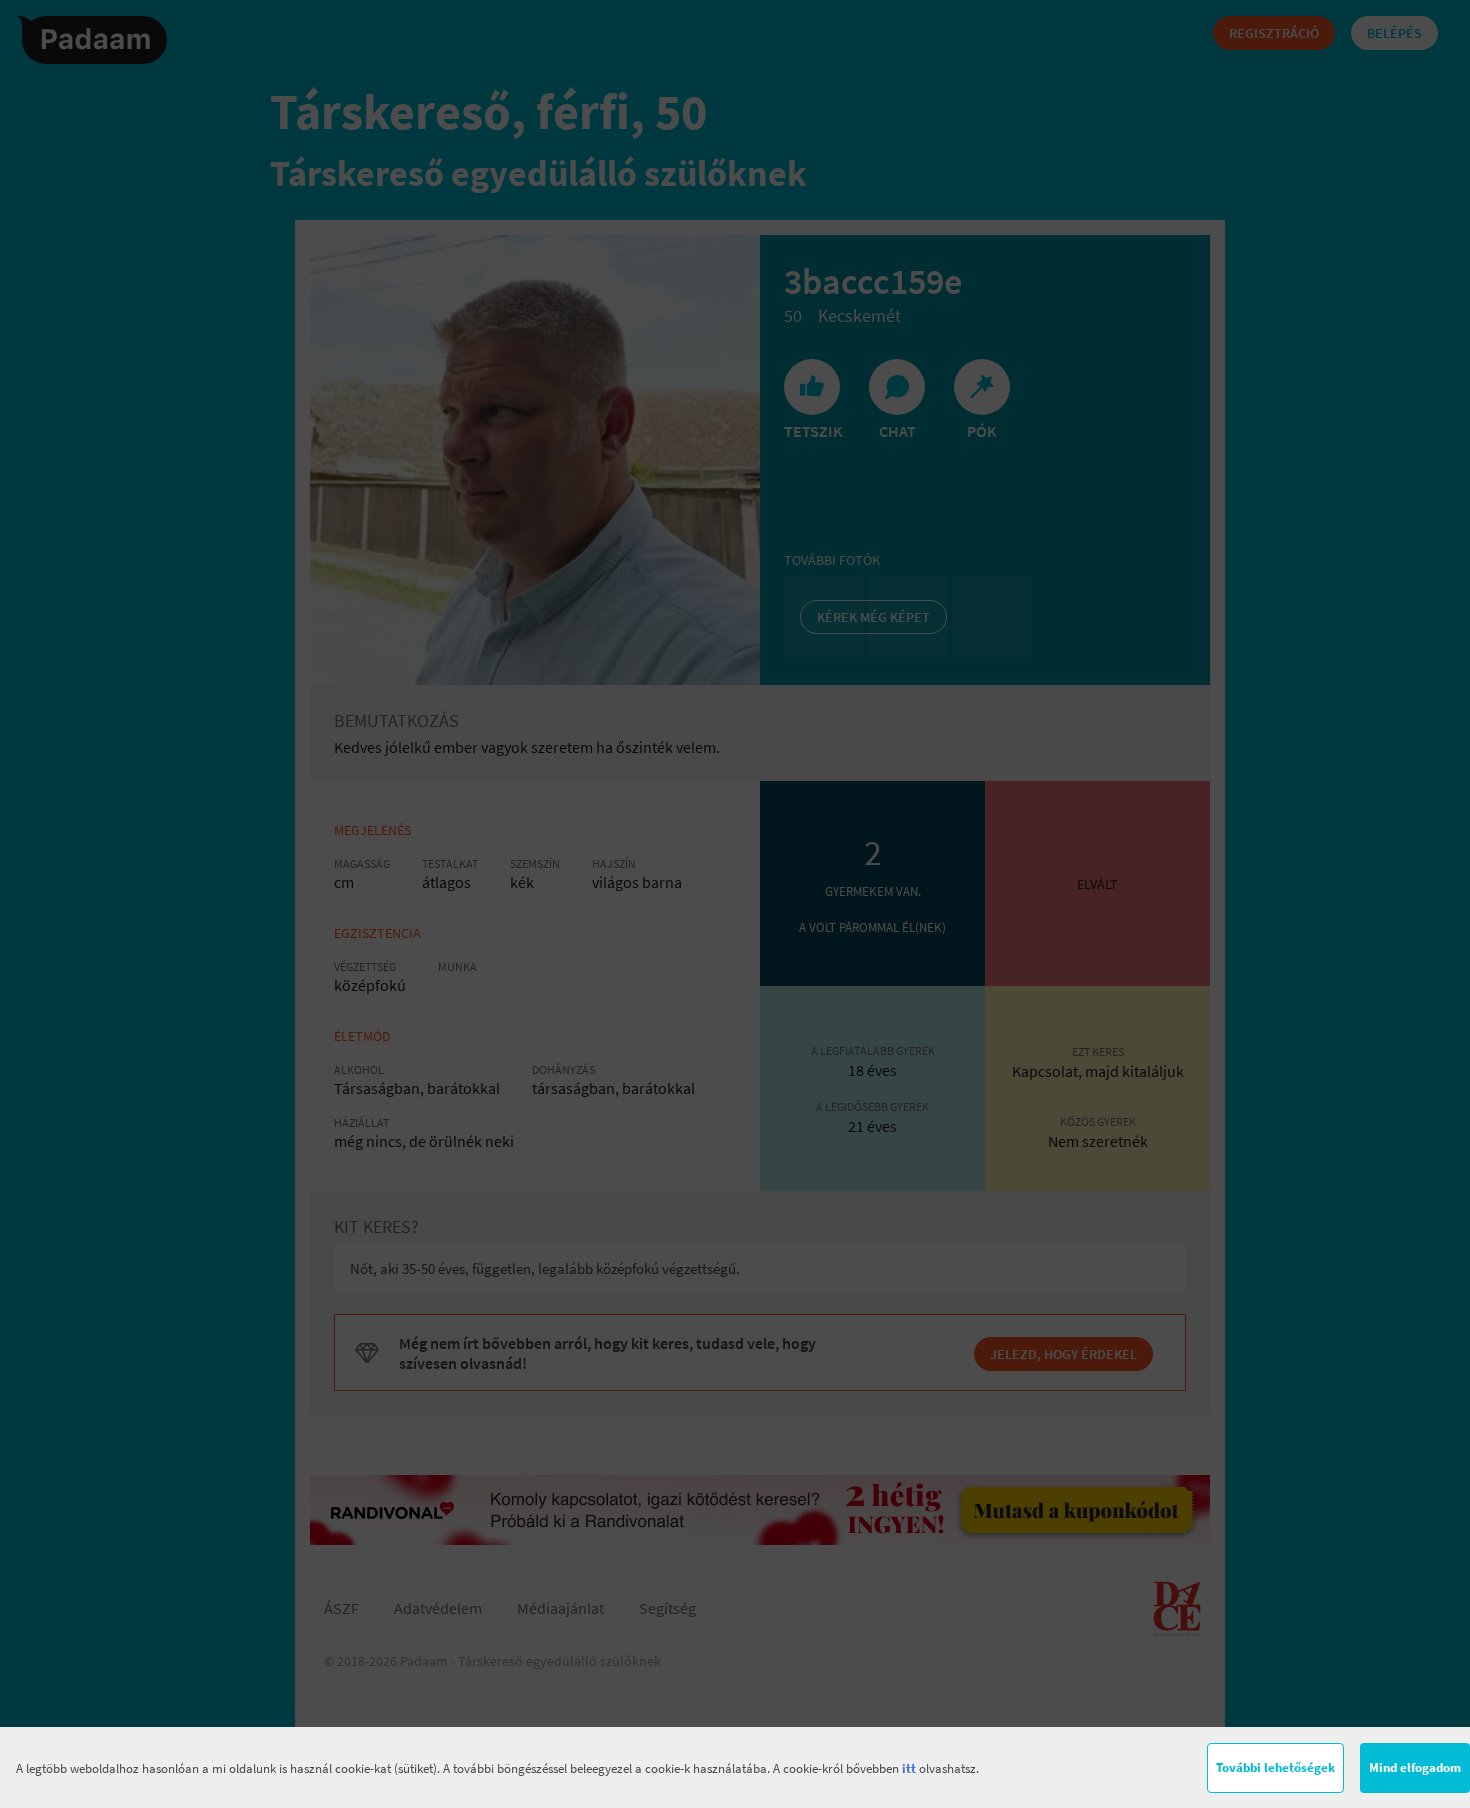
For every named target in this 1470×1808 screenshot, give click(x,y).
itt (909, 1768)
